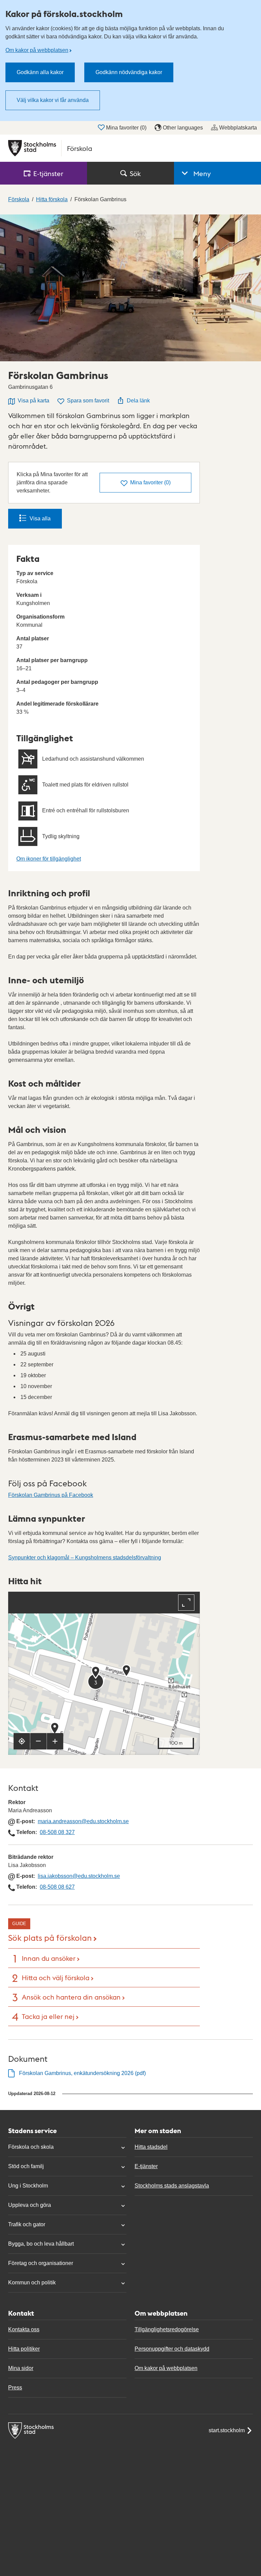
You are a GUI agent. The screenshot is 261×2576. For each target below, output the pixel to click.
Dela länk (138, 401)
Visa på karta (33, 401)
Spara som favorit (88, 401)
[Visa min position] (22, 1741)
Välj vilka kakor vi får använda (53, 100)
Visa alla (40, 518)
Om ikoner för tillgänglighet (49, 859)
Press (15, 2388)
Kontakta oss (24, 2329)
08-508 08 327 (57, 1832)
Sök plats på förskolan (50, 1937)
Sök (135, 173)
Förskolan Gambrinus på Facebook (51, 1495)
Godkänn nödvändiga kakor (129, 72)
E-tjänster (146, 2166)
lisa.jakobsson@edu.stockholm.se (79, 1876)
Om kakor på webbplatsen (37, 50)
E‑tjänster (48, 173)
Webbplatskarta (238, 128)
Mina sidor (21, 2368)
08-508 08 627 (57, 1887)
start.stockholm (227, 2430)
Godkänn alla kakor (40, 72)
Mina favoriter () (126, 128)
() (150, 482)
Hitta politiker (24, 2349)
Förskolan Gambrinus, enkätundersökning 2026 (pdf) (82, 2073)
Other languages (183, 128)
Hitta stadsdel (151, 2147)
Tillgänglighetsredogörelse (167, 2329)
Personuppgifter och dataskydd (172, 2349)
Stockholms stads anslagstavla (172, 2186)
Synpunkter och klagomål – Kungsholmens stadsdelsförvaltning (85, 1558)
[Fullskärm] (186, 1603)
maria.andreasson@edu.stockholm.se (83, 1821)
